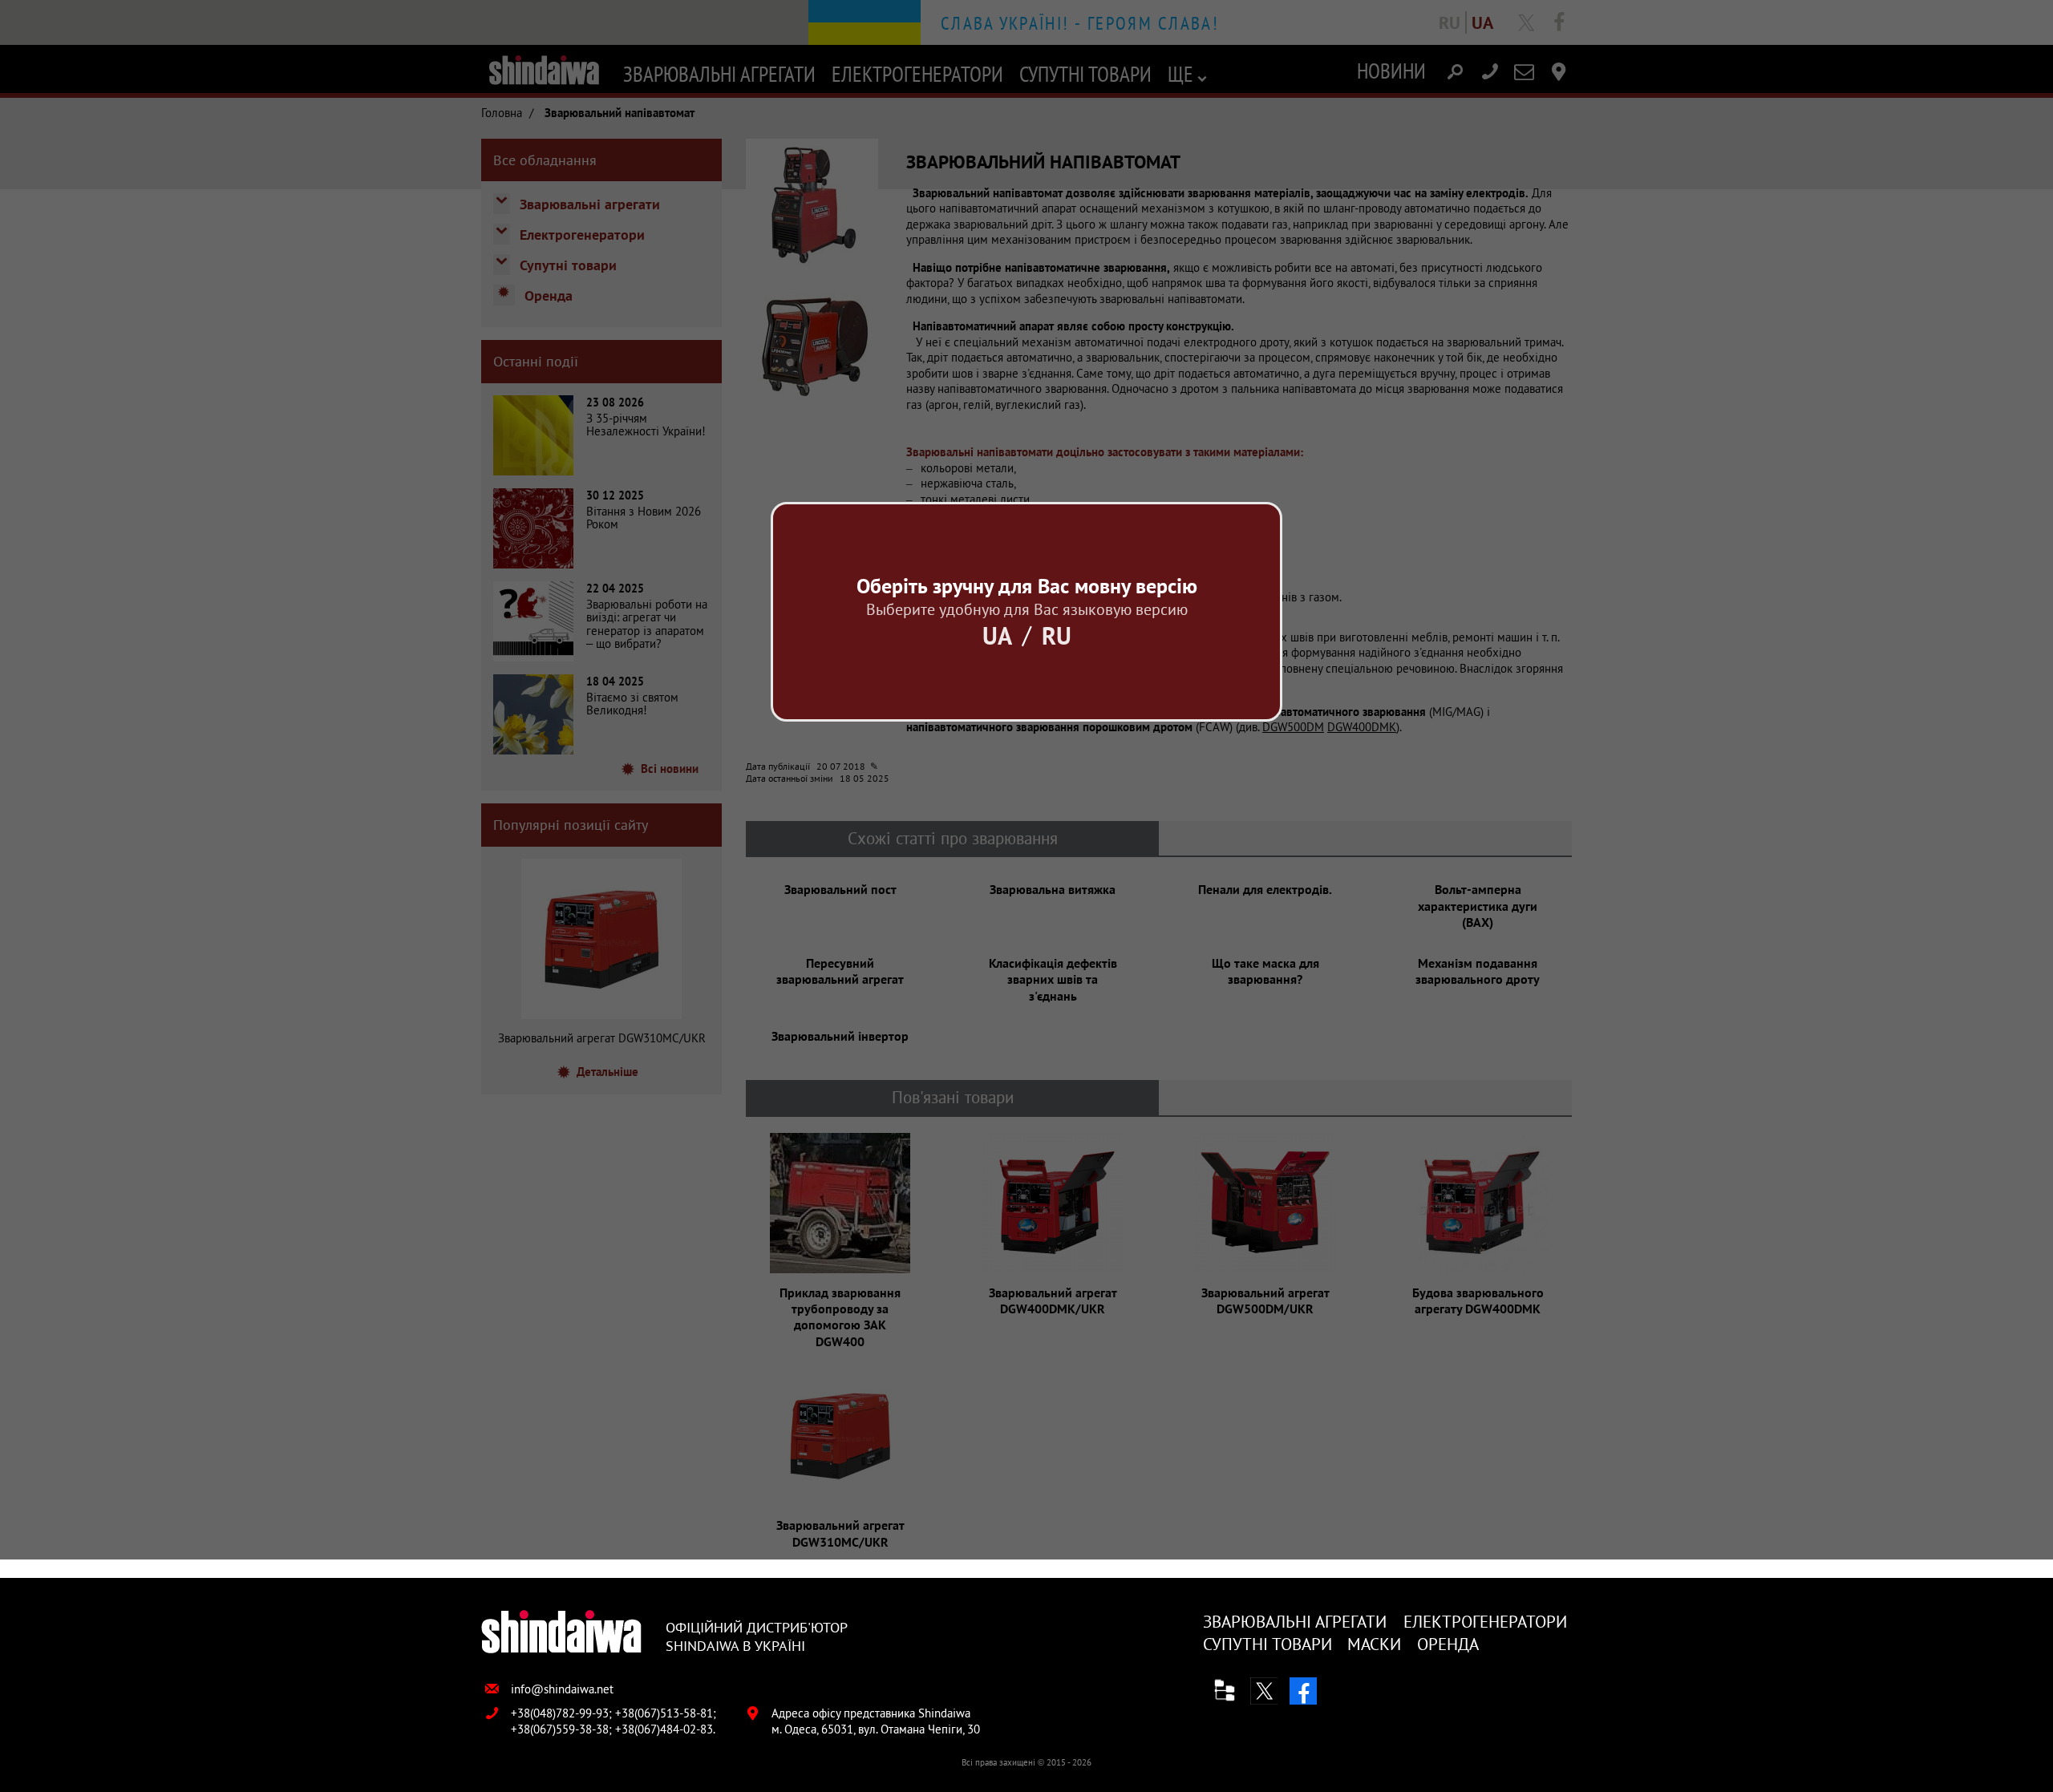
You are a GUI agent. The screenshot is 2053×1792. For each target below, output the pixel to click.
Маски (1374, 1644)
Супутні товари (1267, 1644)
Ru (1057, 635)
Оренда (1448, 1644)
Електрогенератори (1485, 1622)
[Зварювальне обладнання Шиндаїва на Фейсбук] (1303, 1691)
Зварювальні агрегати (1295, 1622)
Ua (997, 635)
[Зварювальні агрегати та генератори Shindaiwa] (561, 1633)
